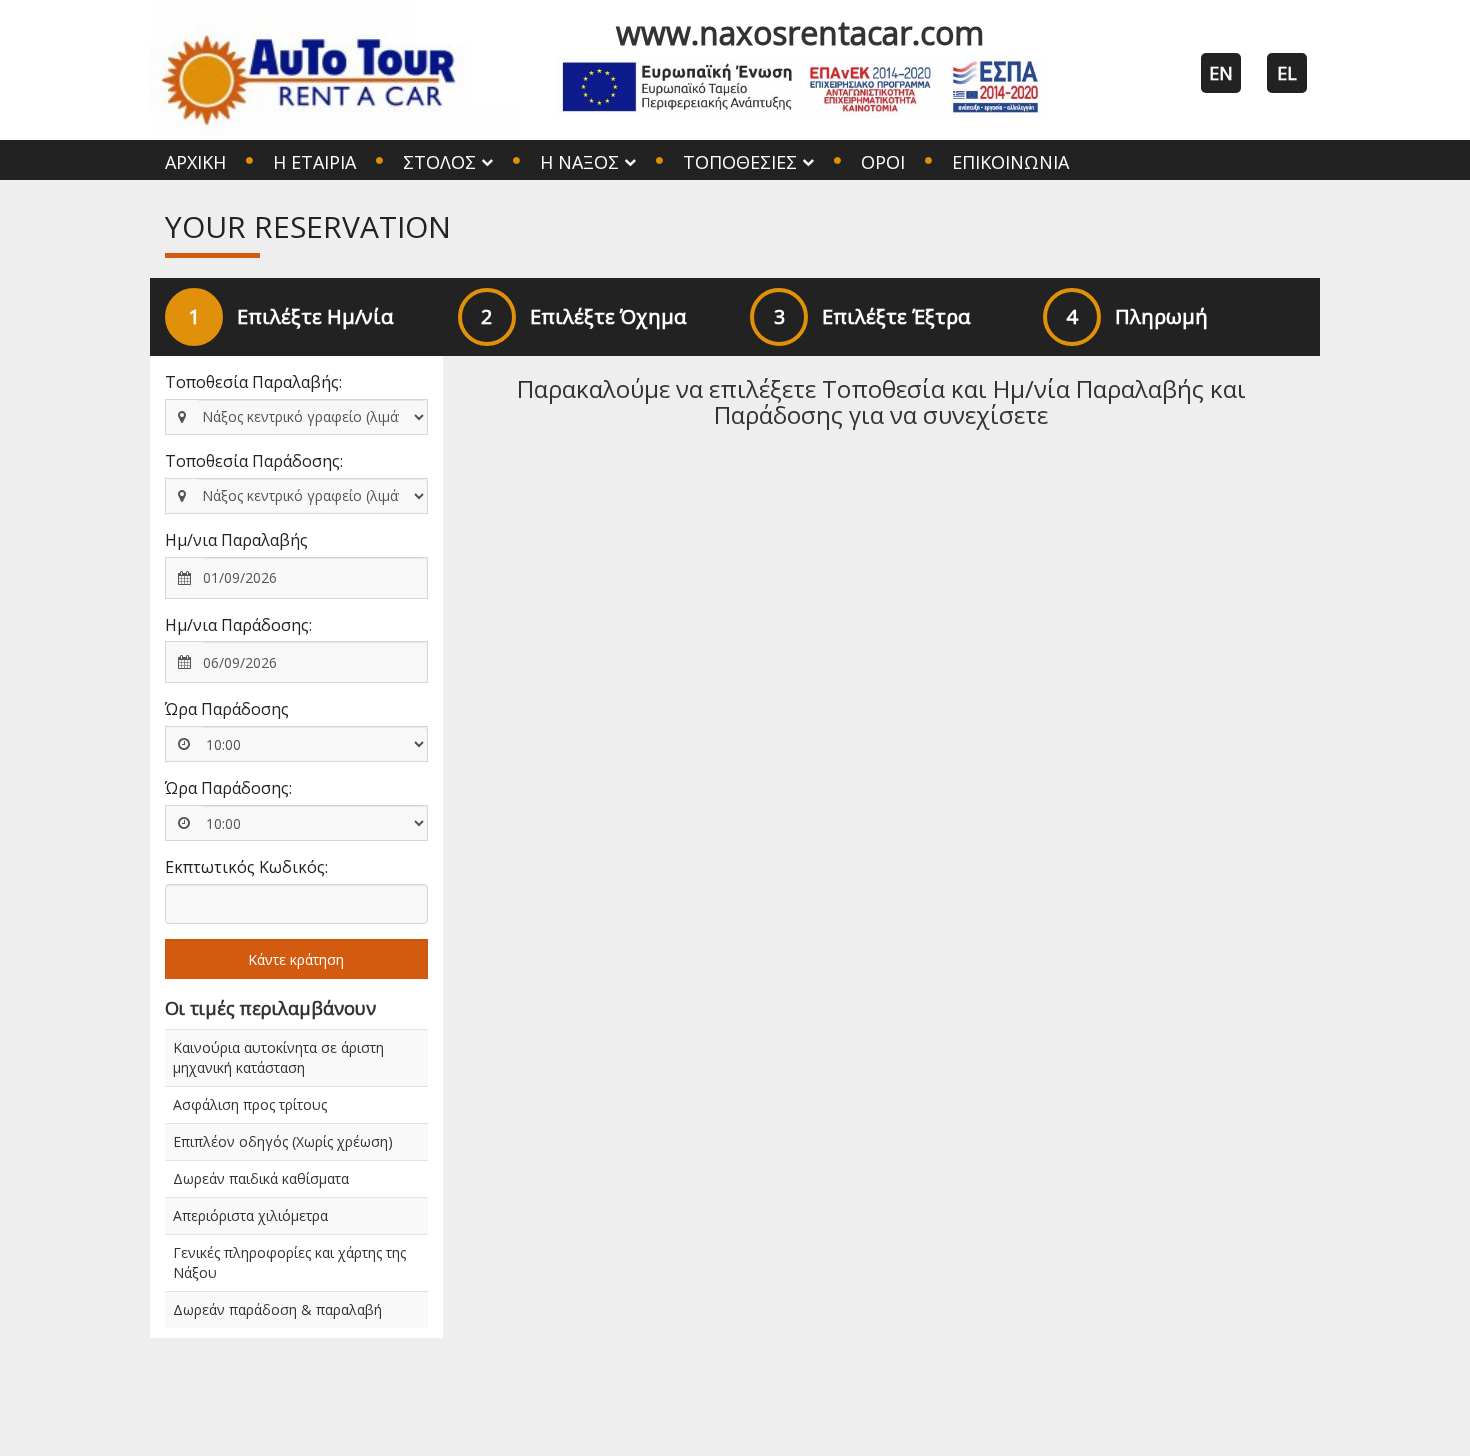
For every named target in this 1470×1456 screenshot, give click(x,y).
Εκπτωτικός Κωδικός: (246, 867)
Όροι (883, 162)
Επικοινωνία (1010, 162)
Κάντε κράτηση (296, 959)
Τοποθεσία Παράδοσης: (254, 461)
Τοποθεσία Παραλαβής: (253, 382)
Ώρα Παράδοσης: (228, 788)
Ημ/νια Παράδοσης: (238, 625)
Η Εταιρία (314, 162)
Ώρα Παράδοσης (227, 709)
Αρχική (195, 162)
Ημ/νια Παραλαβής (236, 540)
